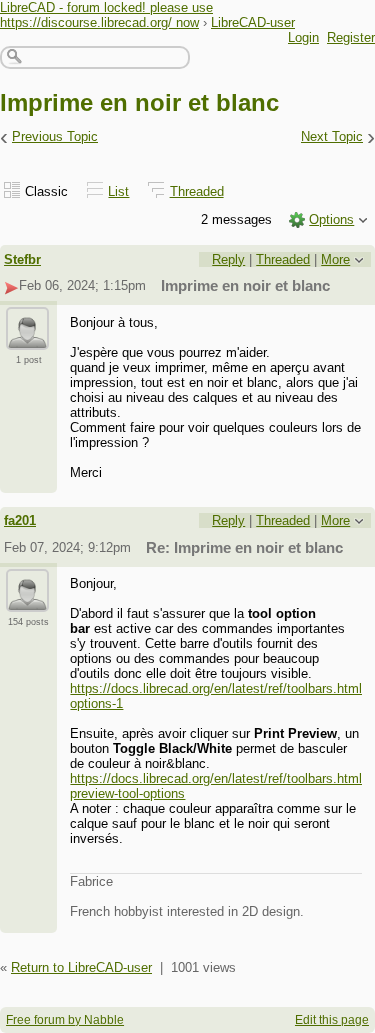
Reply (228, 259)
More (335, 259)
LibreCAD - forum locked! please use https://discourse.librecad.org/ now (106, 15)
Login (303, 37)
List (118, 191)
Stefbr (22, 259)
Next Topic (332, 136)
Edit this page (332, 1020)
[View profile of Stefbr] (27, 338)
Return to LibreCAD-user (81, 967)
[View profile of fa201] (27, 600)
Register (351, 37)
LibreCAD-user (253, 22)
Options (331, 219)
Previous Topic (55, 136)
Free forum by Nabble (65, 1020)
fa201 (20, 520)
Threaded (197, 191)
